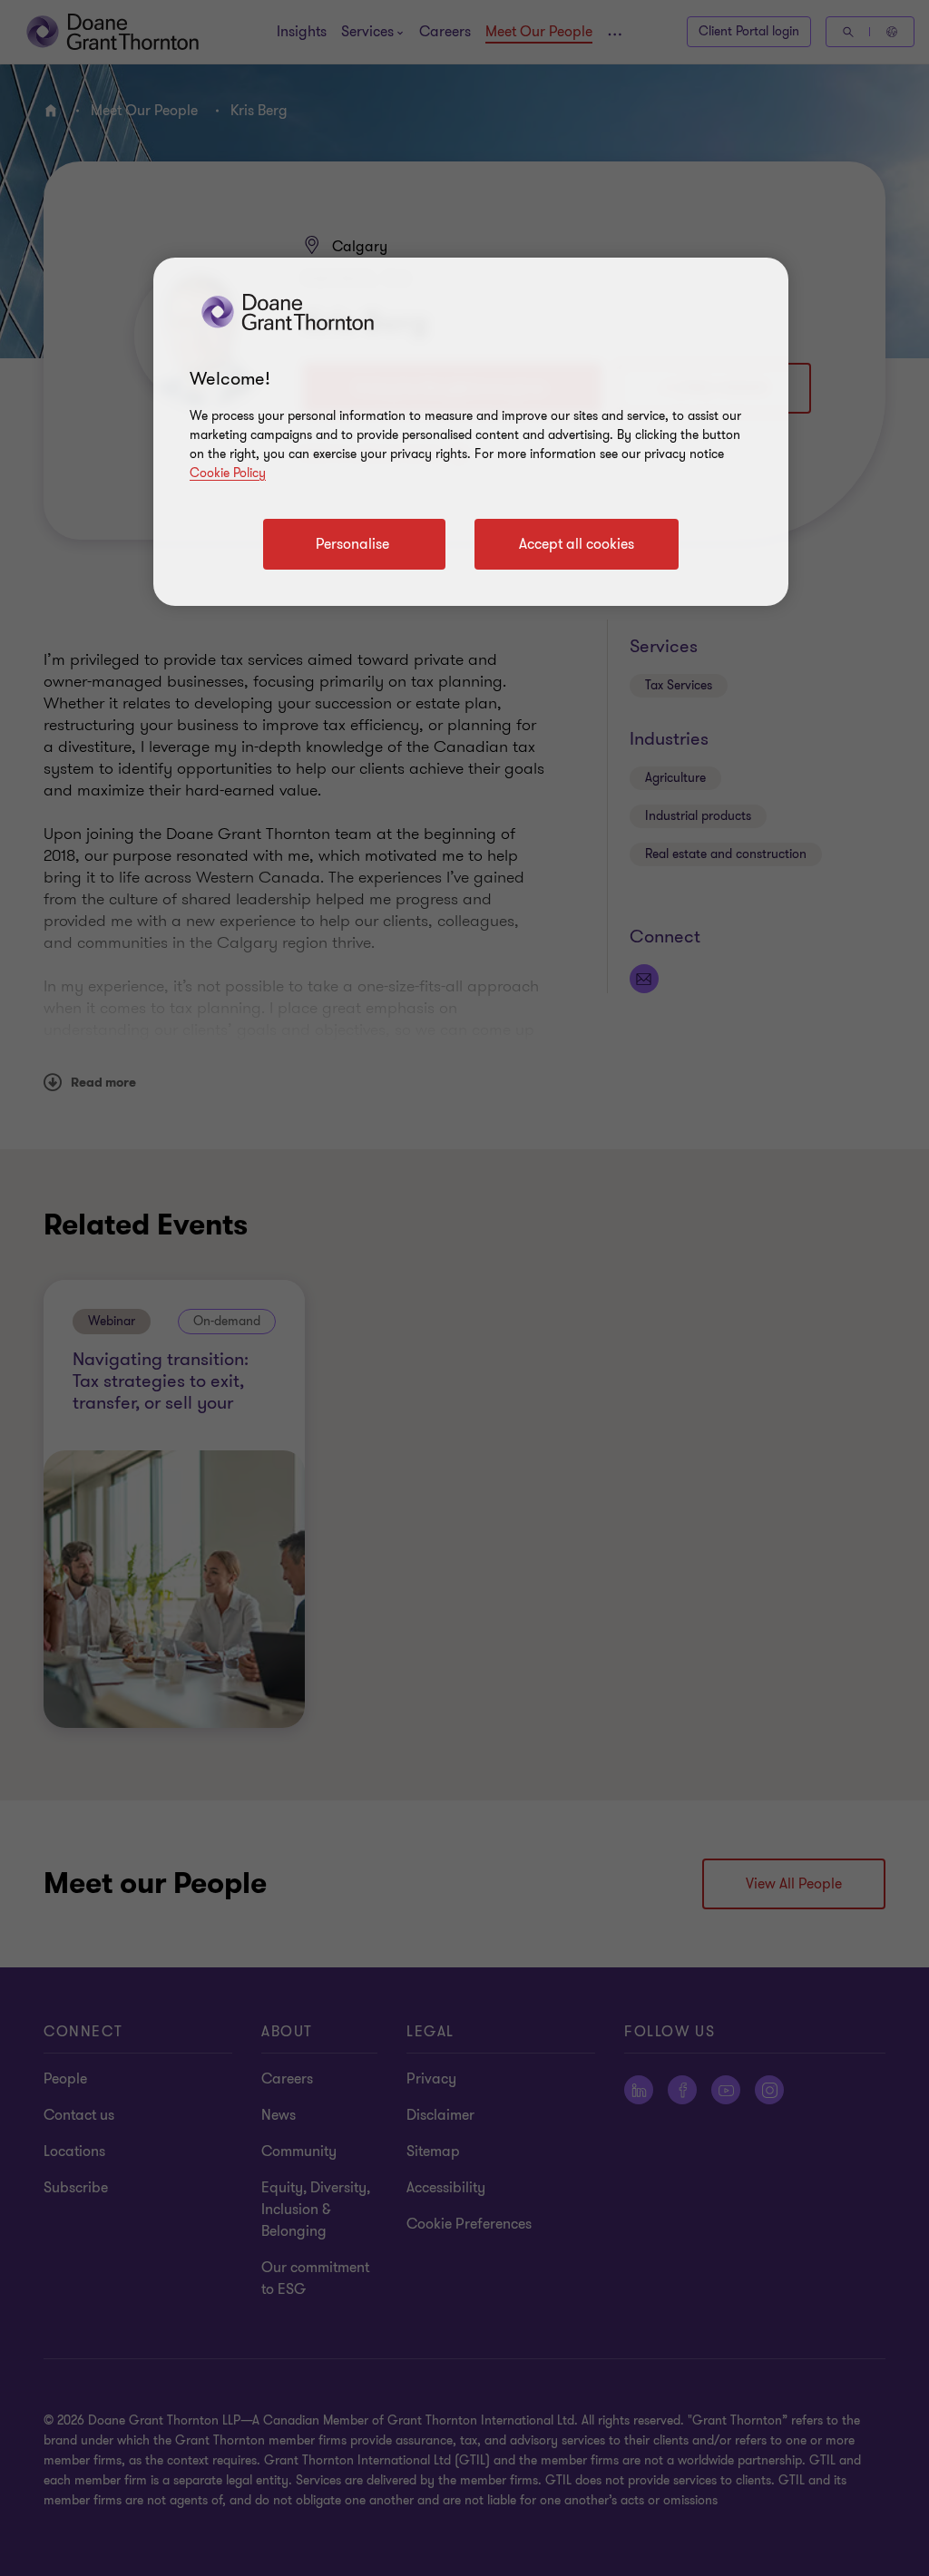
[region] (471, 432)
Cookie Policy (228, 473)
